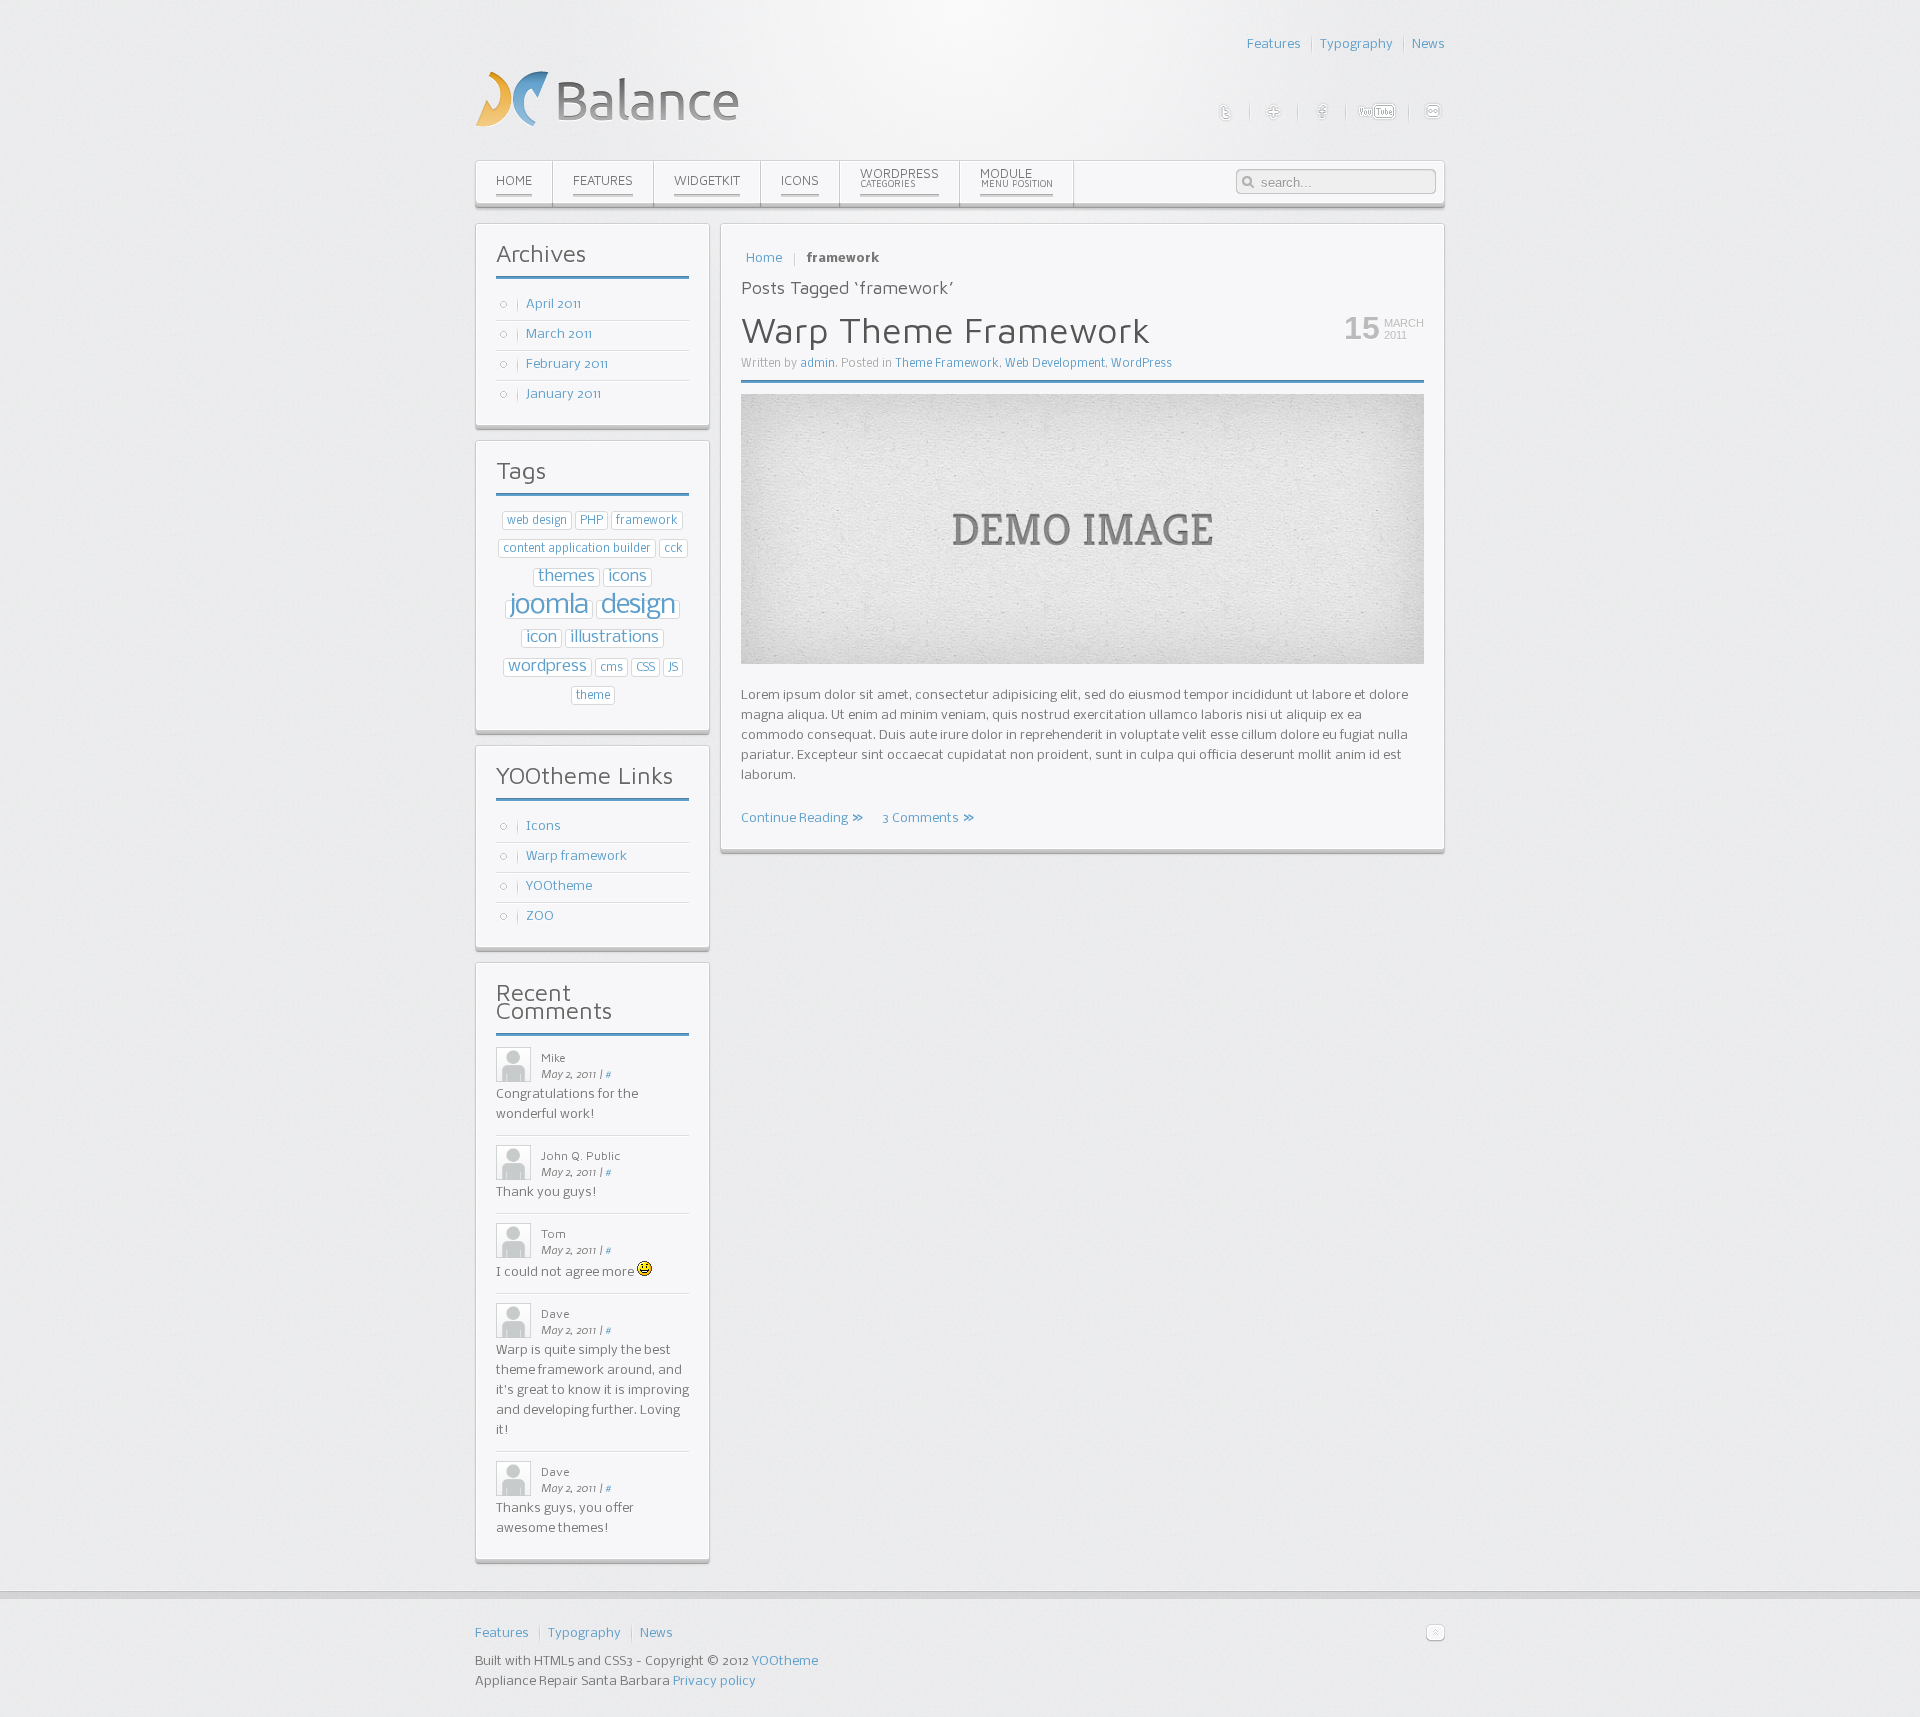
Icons (543, 826)
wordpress (547, 666)
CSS (645, 668)
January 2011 (563, 394)
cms (611, 668)
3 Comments (920, 818)
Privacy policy (714, 1681)
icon (541, 637)
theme (593, 696)
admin (817, 364)
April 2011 (553, 304)
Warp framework (576, 856)
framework (647, 521)
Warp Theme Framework (946, 329)
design (638, 605)
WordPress (1141, 364)
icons (627, 576)
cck (673, 549)
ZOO (540, 916)
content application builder (577, 549)
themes (566, 576)
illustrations (614, 637)
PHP (591, 521)
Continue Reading (794, 818)
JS (673, 668)
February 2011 (567, 364)
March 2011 (559, 334)
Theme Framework (947, 364)
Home (764, 258)
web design (537, 521)
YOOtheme (559, 886)
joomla (549, 605)
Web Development (1055, 364)
